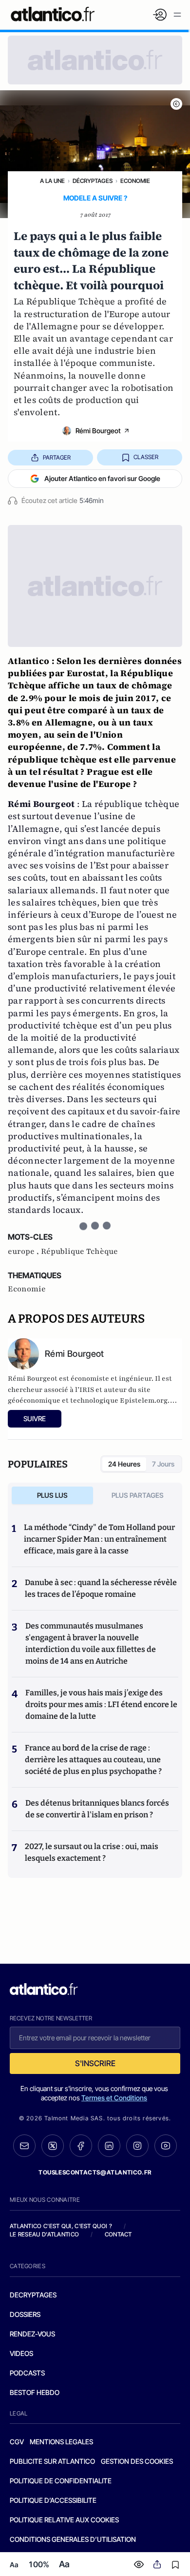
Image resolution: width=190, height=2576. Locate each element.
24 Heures (124, 1464)
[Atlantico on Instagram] (137, 2146)
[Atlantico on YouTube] (166, 2146)
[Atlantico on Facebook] (81, 2146)
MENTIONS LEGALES (61, 2442)
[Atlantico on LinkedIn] (109, 2146)
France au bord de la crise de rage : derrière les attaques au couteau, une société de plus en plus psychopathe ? (93, 1760)
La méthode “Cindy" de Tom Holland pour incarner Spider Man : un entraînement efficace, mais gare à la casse (99, 1539)
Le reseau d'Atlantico (44, 2234)
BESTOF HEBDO (35, 2392)
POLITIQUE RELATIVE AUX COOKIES (64, 2520)
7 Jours (163, 1464)
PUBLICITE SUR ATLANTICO (52, 2461)
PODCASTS (27, 2373)
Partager (57, 457)
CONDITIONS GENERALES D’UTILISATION (73, 2539)
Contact (118, 2234)
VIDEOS (21, 2353)
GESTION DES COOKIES (137, 2461)
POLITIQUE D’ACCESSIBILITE (53, 2500)
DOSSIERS (25, 2314)
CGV (17, 2442)
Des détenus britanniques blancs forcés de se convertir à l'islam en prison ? (97, 1809)
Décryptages (93, 181)
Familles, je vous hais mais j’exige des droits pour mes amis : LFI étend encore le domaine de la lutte (101, 1704)
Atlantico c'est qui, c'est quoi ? (61, 2226)
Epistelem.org (144, 1400)
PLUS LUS (52, 1495)
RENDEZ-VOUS (32, 2334)
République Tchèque (79, 1251)
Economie (135, 181)
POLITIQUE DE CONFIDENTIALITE (61, 2481)
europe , (24, 1251)
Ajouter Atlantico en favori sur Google (102, 478)
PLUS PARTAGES (138, 1495)
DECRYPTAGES (33, 2295)
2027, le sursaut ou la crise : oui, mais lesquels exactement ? (92, 1852)
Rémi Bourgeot (98, 431)
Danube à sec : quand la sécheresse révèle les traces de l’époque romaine (101, 1588)
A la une (52, 181)
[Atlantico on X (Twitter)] (53, 2146)
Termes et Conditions (114, 2098)
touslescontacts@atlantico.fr (95, 2172)
